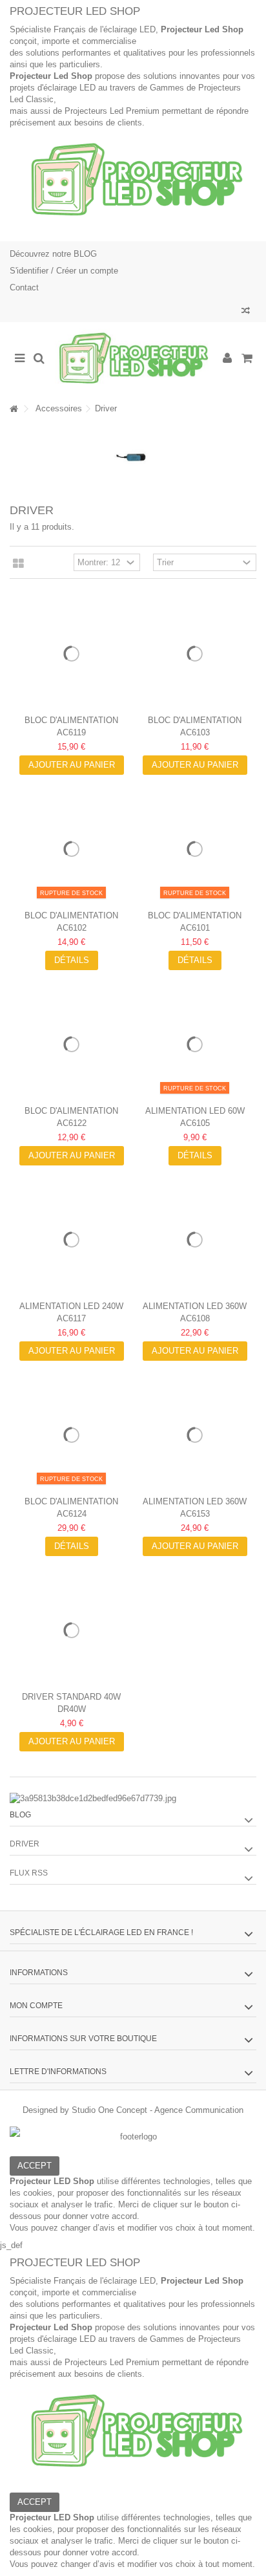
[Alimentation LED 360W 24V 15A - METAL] (195, 1435)
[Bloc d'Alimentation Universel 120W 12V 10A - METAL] (71, 1044)
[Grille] (18, 564)
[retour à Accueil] (14, 409)
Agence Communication (199, 2110)
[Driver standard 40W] (71, 1630)
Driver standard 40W (71, 1697)
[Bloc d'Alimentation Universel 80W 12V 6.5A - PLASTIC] (71, 654)
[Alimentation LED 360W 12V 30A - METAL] (195, 1239)
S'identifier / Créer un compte (64, 271)
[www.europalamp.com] (133, 359)
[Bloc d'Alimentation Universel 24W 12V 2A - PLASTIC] (195, 849)
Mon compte (36, 2006)
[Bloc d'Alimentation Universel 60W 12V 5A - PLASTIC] (195, 654)
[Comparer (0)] (246, 312)
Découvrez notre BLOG (53, 254)
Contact (24, 287)
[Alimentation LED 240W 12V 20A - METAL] (71, 1239)
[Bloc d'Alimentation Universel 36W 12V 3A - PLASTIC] (71, 849)
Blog (20, 1815)
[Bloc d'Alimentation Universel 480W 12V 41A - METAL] (71, 1435)
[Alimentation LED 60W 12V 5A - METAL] (195, 1044)
